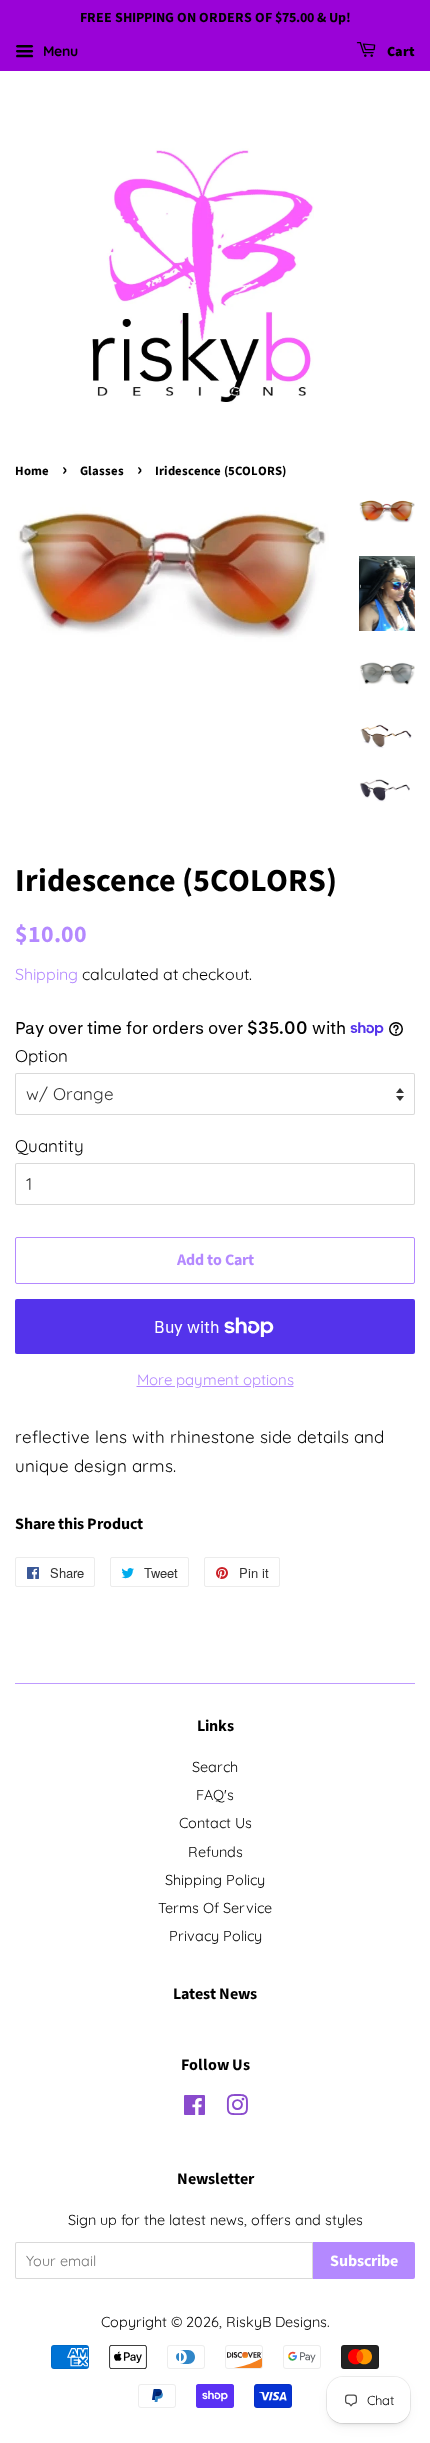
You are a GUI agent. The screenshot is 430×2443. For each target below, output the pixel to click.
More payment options (215, 1379)
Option (41, 1055)
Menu (58, 51)
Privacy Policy (215, 1936)
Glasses (102, 471)
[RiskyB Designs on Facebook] (194, 2109)
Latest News (215, 1994)
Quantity (49, 1145)
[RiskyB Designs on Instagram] (237, 2109)
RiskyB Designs (276, 2322)
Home (32, 471)
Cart (399, 52)
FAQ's (215, 1795)
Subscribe (364, 2261)
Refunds (215, 1852)
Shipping (46, 974)
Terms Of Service (215, 1908)
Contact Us (215, 1823)
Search (215, 1767)
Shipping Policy (215, 1880)
